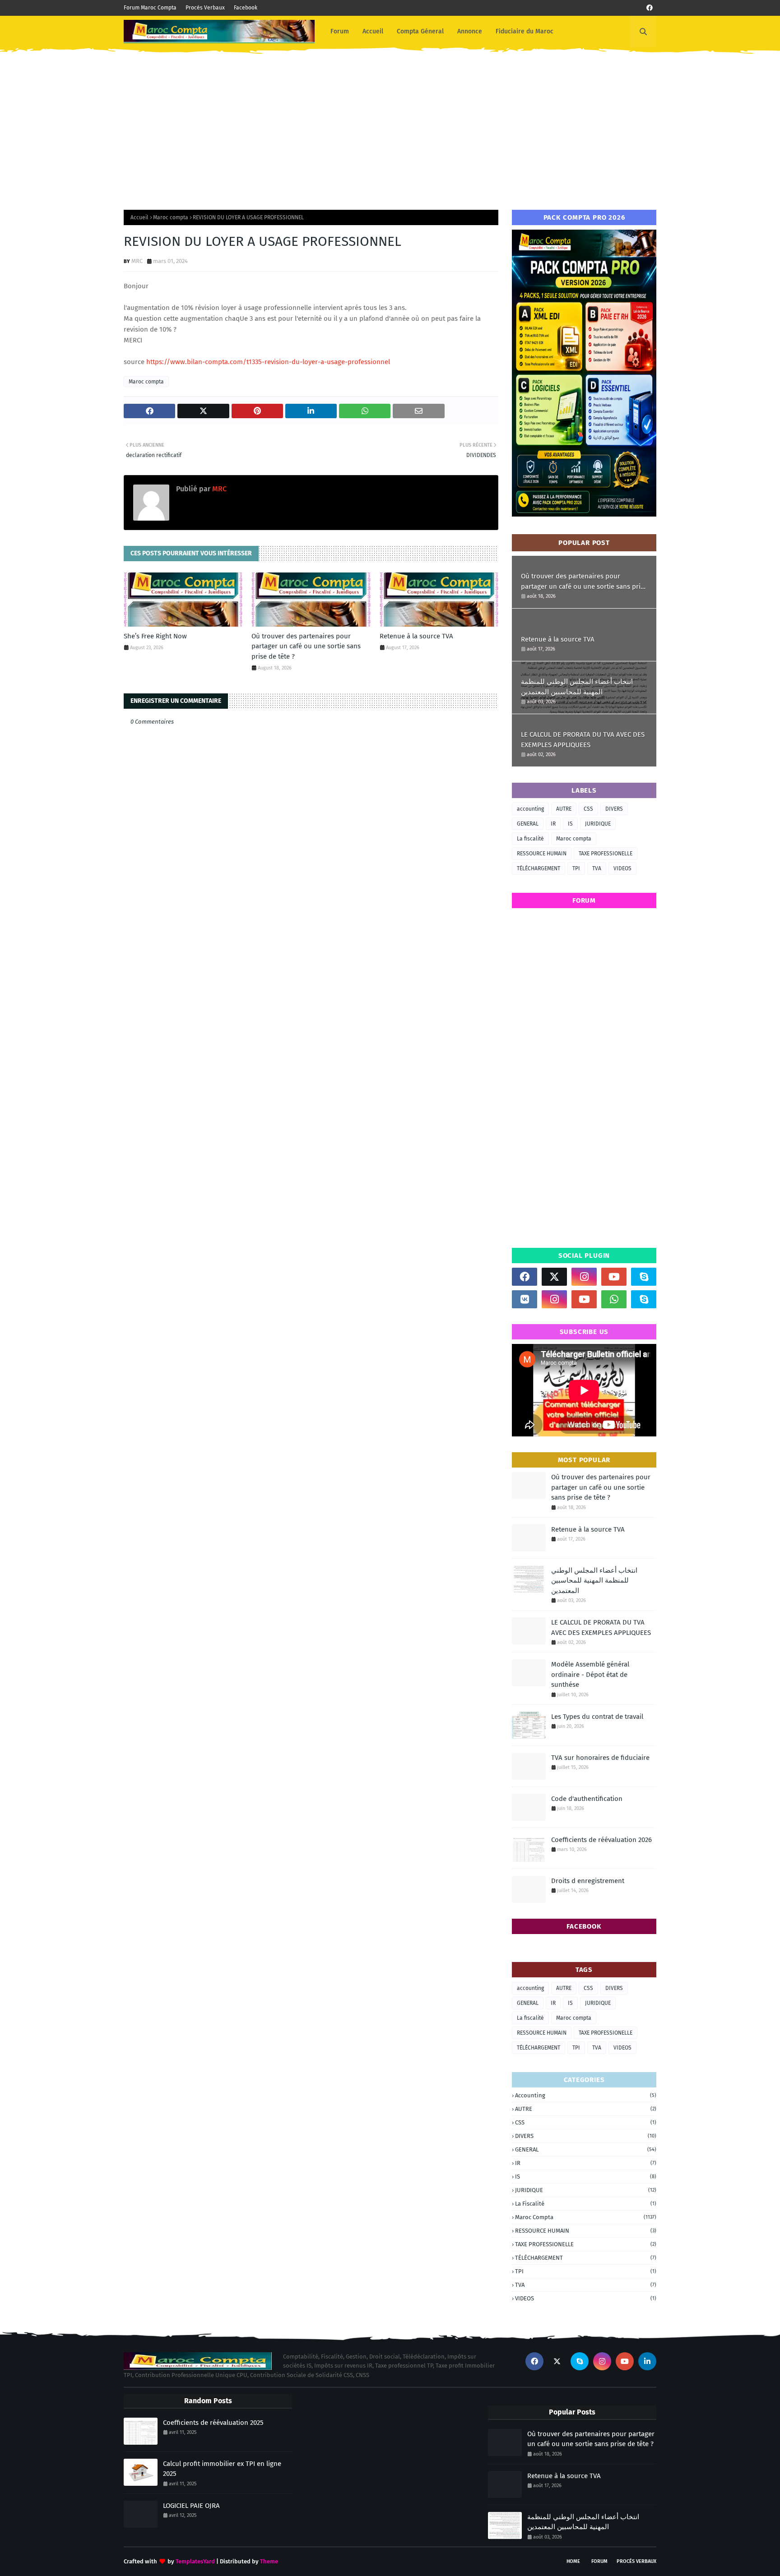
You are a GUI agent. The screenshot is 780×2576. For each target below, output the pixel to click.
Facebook (246, 8)
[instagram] (584, 1277)
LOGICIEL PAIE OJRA (191, 2506)
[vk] (525, 1299)
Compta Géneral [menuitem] (420, 31)
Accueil (139, 217)
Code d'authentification (587, 1799)
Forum (599, 2561)
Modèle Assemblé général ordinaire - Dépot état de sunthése (590, 1674)
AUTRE (564, 809)
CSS (588, 809)
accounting (530, 809)
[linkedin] (647, 2361)
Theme (269, 2561)
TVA (597, 868)
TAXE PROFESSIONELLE (606, 854)
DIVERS (614, 809)
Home (573, 2561)
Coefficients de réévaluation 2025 (213, 2423)
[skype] (644, 1277)
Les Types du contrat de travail (597, 1717)
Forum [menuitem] (340, 31)
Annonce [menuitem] (470, 31)
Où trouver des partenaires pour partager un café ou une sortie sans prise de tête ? (306, 646)
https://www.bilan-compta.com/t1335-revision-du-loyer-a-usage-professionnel (268, 362)
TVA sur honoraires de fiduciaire (600, 1758)
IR (553, 824)
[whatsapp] (614, 1299)
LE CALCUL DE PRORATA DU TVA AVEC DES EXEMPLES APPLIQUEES (583, 740)
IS (570, 824)
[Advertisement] (390, 124)
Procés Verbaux (205, 8)
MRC (137, 261)
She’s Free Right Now (155, 636)
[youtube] (614, 1277)
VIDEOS (622, 868)
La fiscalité (530, 839)
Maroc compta (171, 217)
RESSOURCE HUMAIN (542, 854)
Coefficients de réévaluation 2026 (601, 1840)
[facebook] (650, 8)
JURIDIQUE (598, 824)
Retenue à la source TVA (416, 636)
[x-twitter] (554, 1277)
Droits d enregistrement (588, 1881)
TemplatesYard (195, 2561)
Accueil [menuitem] (373, 31)
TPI (576, 868)
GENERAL (528, 824)
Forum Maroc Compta (150, 8)
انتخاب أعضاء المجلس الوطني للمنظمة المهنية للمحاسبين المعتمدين (577, 687)
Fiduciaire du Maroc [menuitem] (525, 31)
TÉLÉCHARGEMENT (539, 868)
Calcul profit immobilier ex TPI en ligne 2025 (222, 2469)
